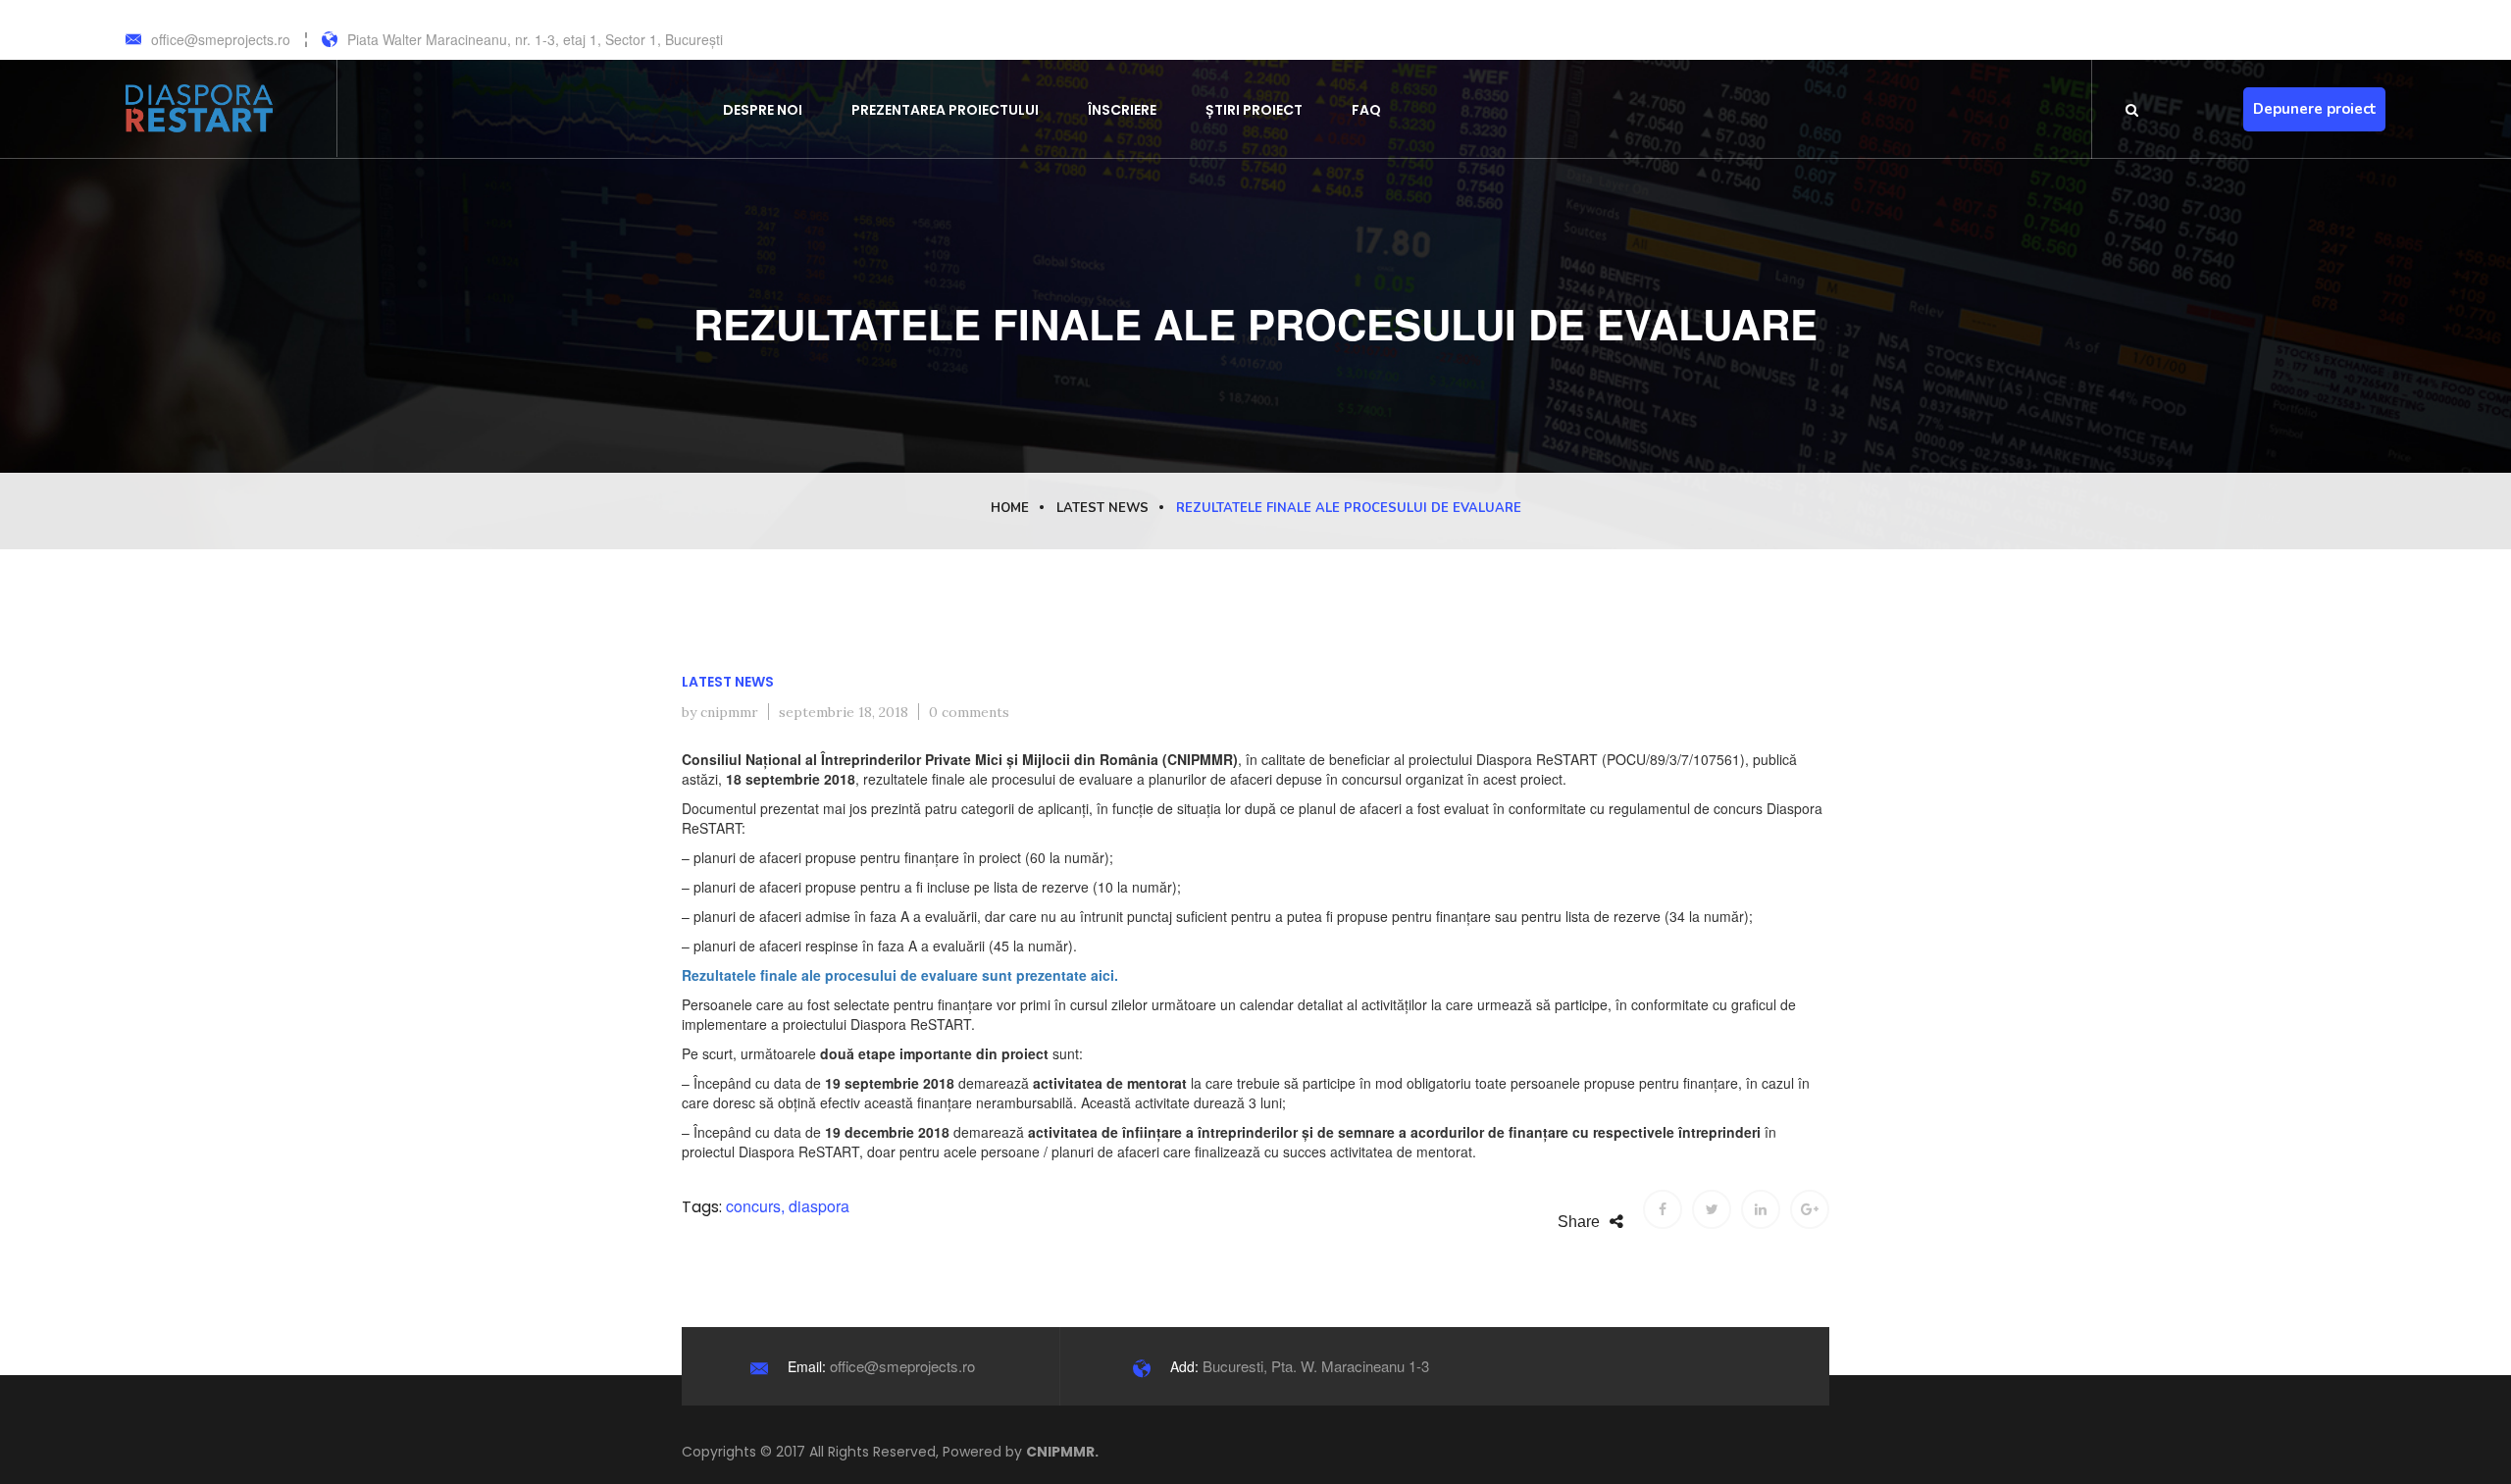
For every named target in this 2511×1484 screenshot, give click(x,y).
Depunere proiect (2315, 109)
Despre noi (763, 110)
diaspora (819, 1206)
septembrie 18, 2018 (844, 712)
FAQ (1366, 110)
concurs (753, 1206)
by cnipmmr (720, 712)
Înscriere (1122, 110)
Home (1010, 508)
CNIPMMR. (1062, 1452)
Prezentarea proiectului (945, 110)
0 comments (969, 712)
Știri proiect (1254, 110)
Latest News (1102, 508)
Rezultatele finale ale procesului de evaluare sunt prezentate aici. (900, 975)
